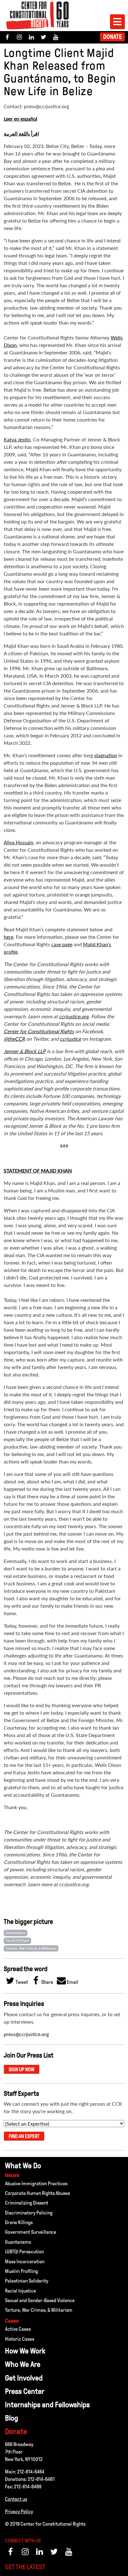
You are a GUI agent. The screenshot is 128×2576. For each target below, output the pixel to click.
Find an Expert (24, 2136)
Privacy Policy (19, 2511)
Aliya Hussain (18, 842)
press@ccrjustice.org (26, 2034)
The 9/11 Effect (17, 1941)
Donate (112, 37)
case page (62, 944)
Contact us (16, 2499)
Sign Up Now (22, 2069)
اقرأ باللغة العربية (21, 134)
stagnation (106, 755)
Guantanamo (16, 1933)
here (9, 937)
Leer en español (21, 119)
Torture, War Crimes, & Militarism (31, 1948)
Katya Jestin (17, 439)
